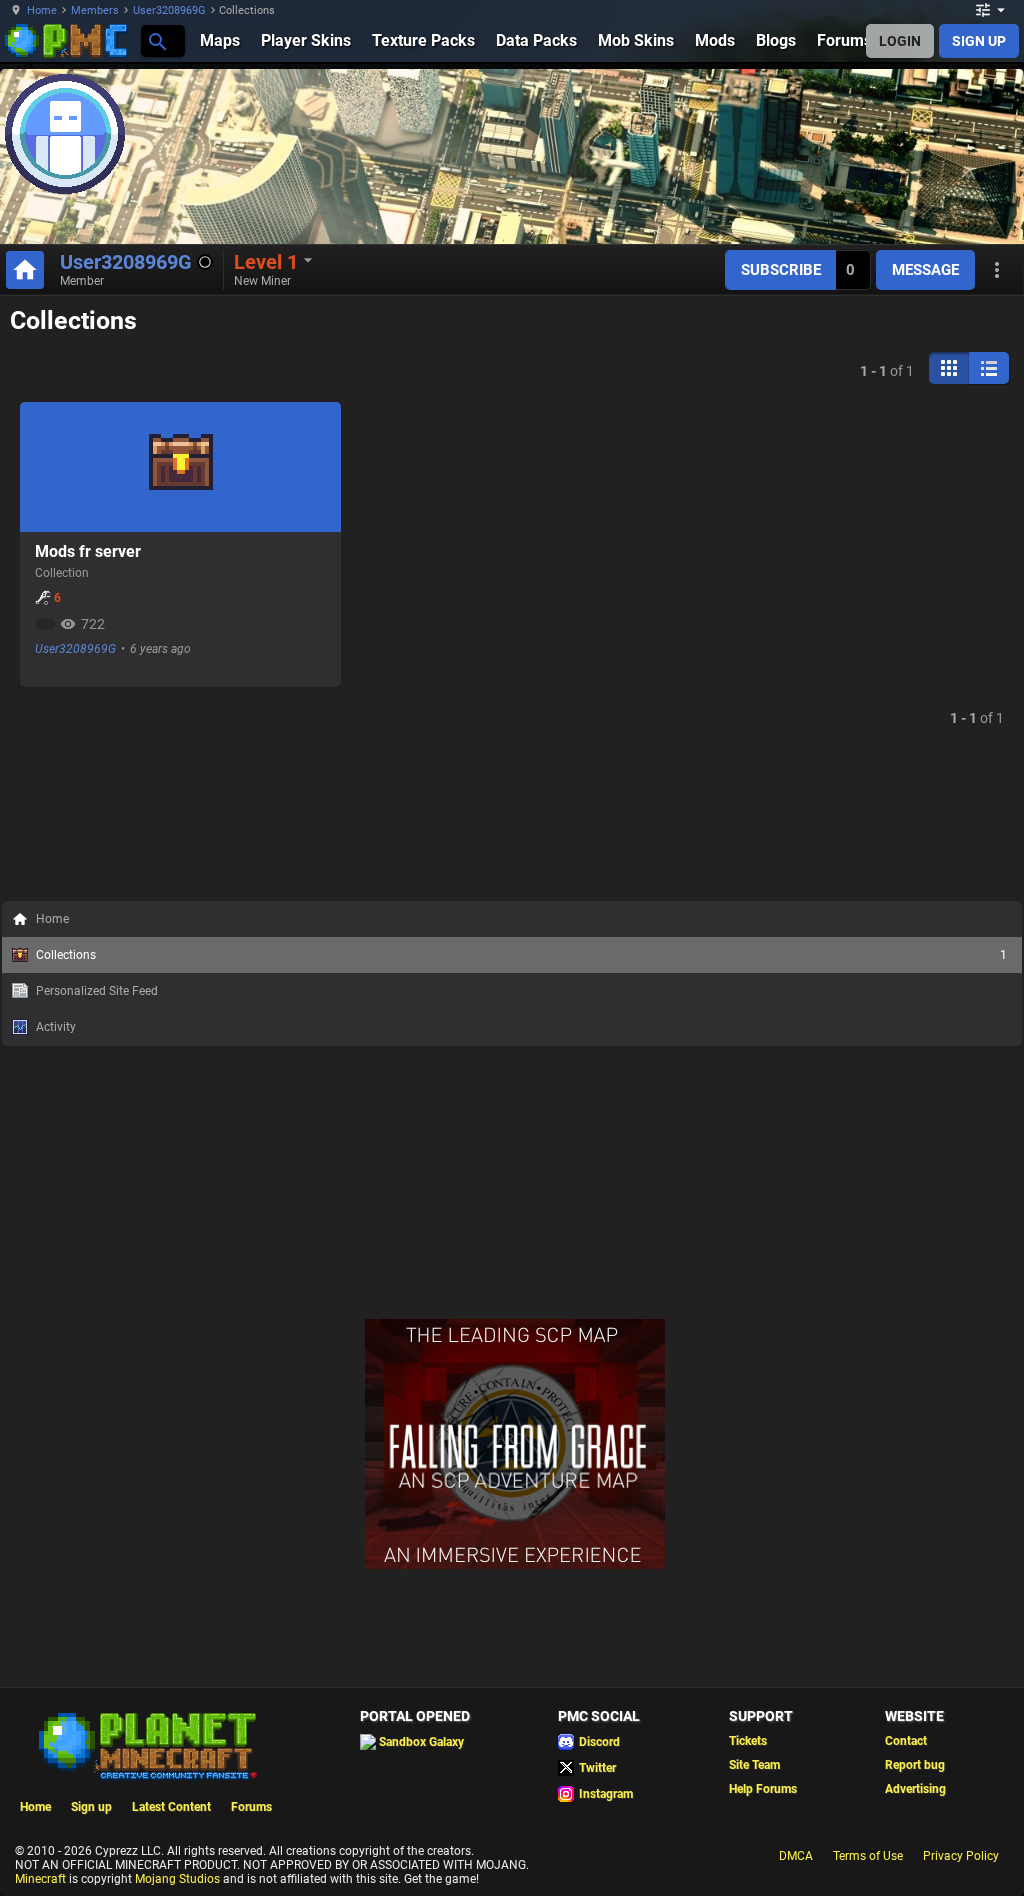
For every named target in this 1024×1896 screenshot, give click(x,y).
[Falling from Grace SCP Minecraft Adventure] (515, 1565)
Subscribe (781, 270)
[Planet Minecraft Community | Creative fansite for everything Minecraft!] (146, 1744)
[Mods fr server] (181, 467)
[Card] (949, 368)
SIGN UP (979, 41)
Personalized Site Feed (97, 991)
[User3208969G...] (156, 40)
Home (42, 10)
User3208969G (169, 10)
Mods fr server (88, 551)
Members (95, 10)
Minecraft (40, 1879)
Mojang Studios (177, 1879)
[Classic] (989, 368)
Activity (56, 1027)
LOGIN (900, 41)
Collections (521, 955)
